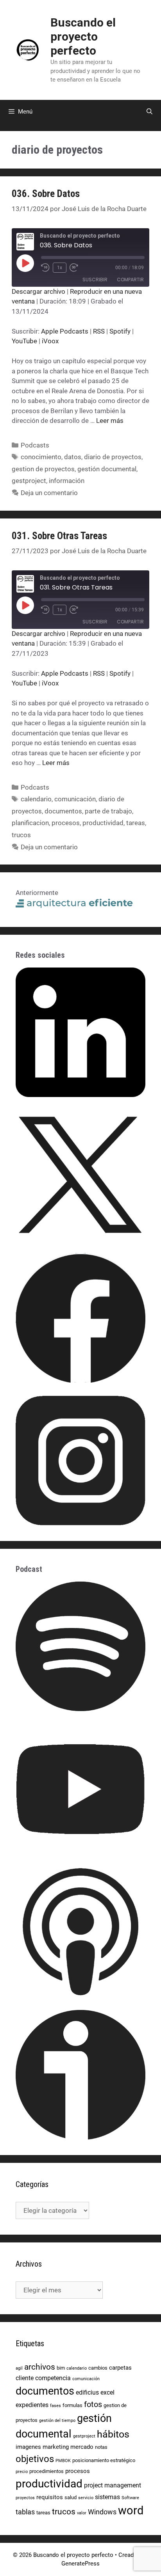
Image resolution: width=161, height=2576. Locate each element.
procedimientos (47, 2471)
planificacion (30, 823)
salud (71, 2497)
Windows (102, 2512)
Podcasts (35, 445)
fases (55, 2406)
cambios (98, 2368)
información (67, 481)
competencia (53, 2378)
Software (130, 2498)
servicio (86, 2498)
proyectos (25, 2498)
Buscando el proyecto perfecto (83, 36)
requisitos (50, 2497)
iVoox (50, 341)
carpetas (120, 2368)
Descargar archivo (38, 291)
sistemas (107, 2497)
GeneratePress (80, 2564)
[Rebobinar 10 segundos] (45, 268)
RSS (99, 331)
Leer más (110, 421)
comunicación (75, 799)
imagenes (28, 2447)
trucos (21, 835)
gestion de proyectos (43, 469)
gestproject (29, 481)
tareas (136, 823)
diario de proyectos (113, 457)
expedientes (32, 2405)
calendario (36, 799)
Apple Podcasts (65, 331)
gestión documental (107, 469)
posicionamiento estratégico (104, 2460)
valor (82, 2513)
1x (60, 268)
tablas (25, 2512)
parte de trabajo (108, 811)
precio (22, 2472)
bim (61, 2368)
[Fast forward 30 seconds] (77, 268)
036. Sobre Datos (46, 194)
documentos (63, 811)
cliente (25, 2378)
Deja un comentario (49, 493)
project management (113, 2485)
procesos (66, 823)
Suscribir (95, 280)
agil (19, 2368)
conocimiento (41, 457)
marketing (56, 2447)
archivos (40, 2367)
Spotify (120, 331)
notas (101, 2447)
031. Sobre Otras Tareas (59, 536)
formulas (72, 2405)
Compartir (130, 280)
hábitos (113, 2434)
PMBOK (63, 2461)
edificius (87, 2392)
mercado (82, 2447)
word (131, 2510)
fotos (93, 2405)
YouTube (24, 341)
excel (107, 2392)
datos (73, 457)
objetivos (35, 2459)
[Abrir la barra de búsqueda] (149, 112)
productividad (103, 823)
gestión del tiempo (57, 2421)
